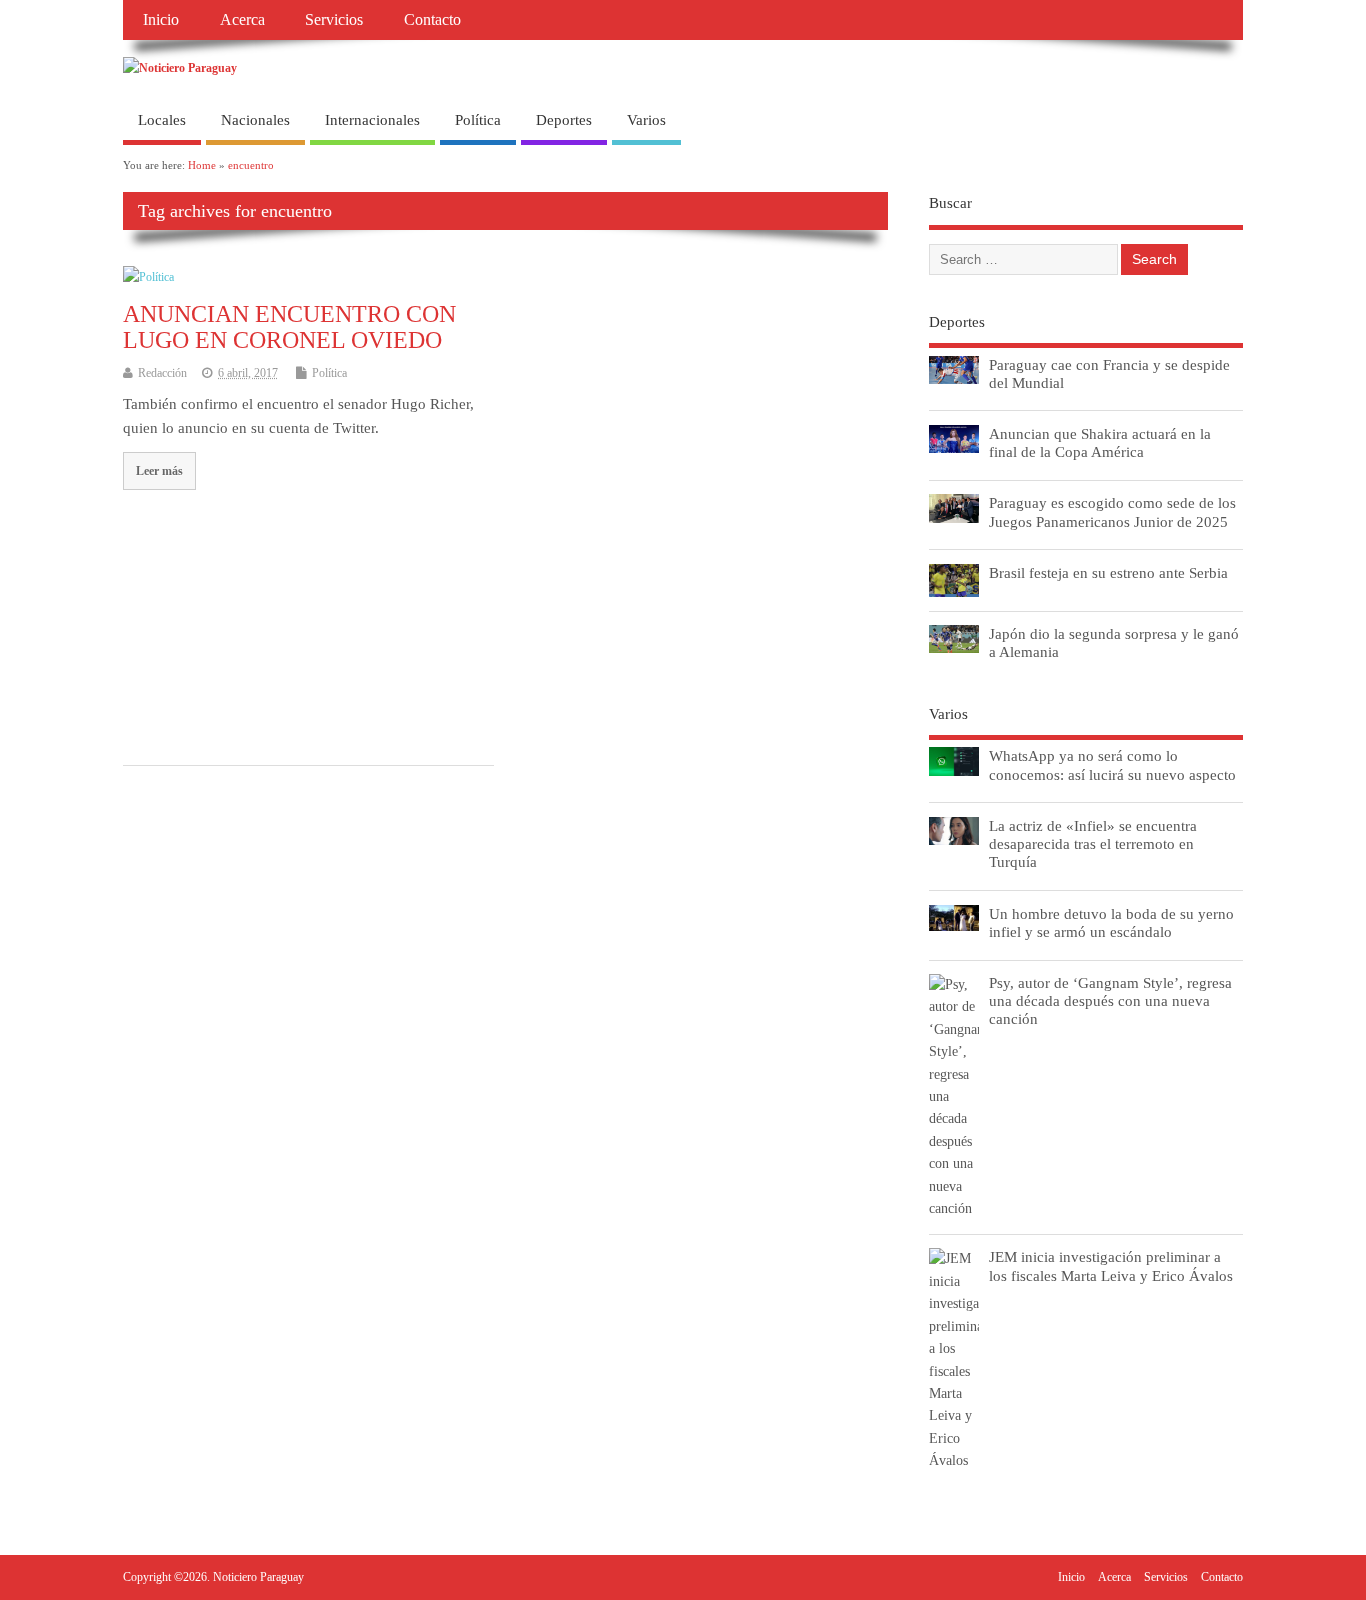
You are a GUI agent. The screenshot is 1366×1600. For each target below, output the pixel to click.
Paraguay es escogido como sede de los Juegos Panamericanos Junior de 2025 (1112, 511)
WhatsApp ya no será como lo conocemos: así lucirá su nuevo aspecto (1112, 764)
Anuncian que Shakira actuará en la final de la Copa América (1100, 442)
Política (478, 120)
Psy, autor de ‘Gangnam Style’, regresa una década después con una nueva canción (1110, 1000)
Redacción (162, 373)
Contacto (432, 20)
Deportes (564, 120)
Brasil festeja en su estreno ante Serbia (1108, 572)
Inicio (161, 20)
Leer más (159, 471)
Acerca (242, 20)
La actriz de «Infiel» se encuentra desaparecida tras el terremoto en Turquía (1093, 843)
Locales (162, 120)
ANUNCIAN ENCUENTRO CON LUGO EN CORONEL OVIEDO (289, 327)
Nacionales (255, 120)
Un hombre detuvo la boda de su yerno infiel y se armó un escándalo (1111, 922)
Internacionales (372, 120)
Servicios (334, 20)
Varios (646, 120)
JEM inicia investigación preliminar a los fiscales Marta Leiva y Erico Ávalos (1111, 1265)
